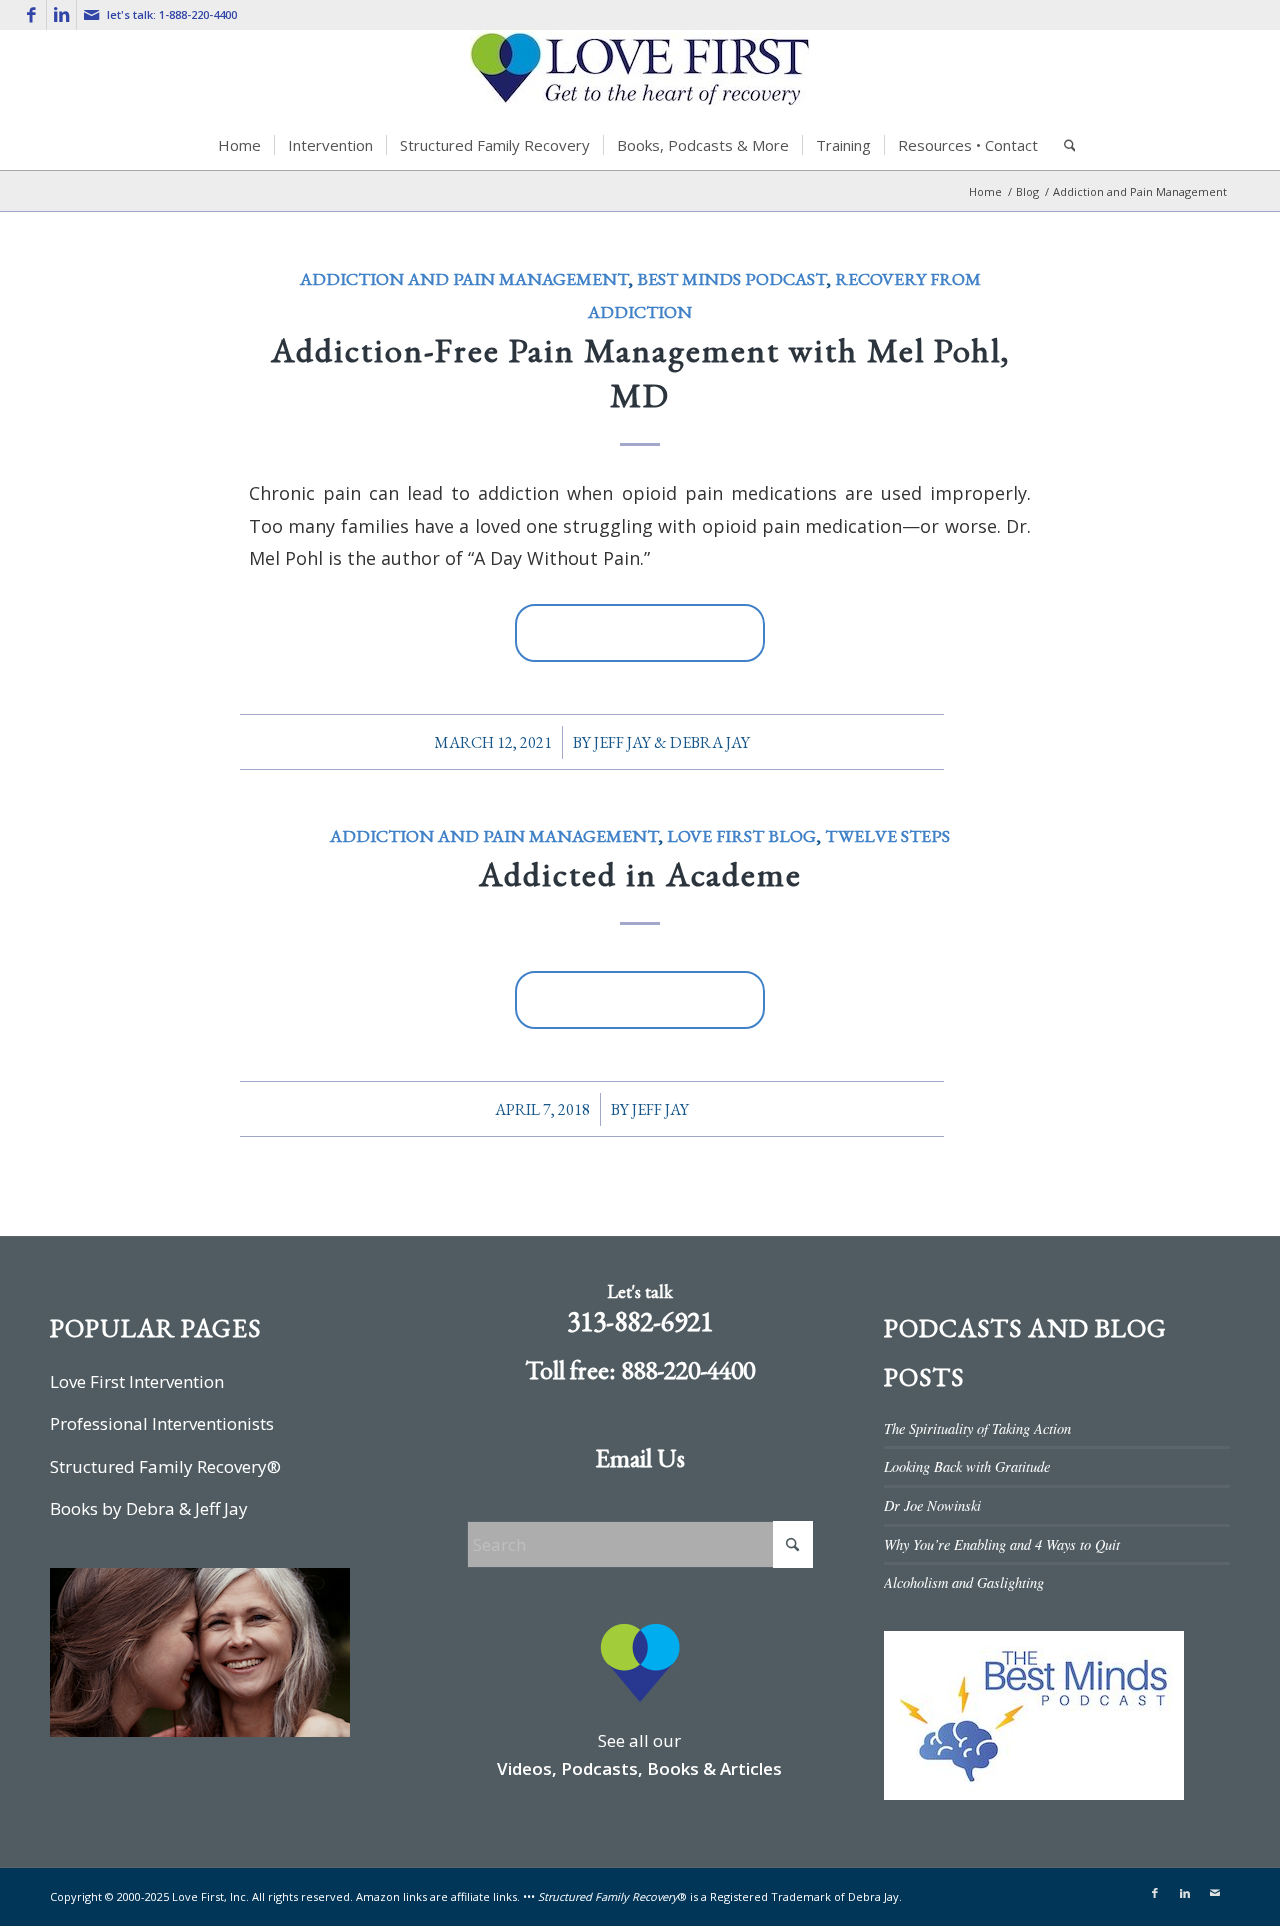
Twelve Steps (887, 835)
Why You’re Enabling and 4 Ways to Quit (1002, 1544)
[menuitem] (239, 145)
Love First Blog (741, 835)
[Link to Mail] (92, 15)
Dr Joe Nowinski (932, 1505)
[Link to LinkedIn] (61, 15)
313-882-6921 (640, 1321)
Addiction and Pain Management (464, 278)
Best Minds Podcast (731, 278)
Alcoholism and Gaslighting (964, 1582)
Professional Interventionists (162, 1423)
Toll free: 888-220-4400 (640, 1370)
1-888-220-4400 (198, 14)
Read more (640, 632)
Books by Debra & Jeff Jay (149, 1508)
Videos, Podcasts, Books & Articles (639, 1768)
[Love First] (640, 75)
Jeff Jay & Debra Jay (672, 742)
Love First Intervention (137, 1381)
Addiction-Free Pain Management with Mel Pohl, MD (640, 372)
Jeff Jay (660, 1109)
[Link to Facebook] (31, 15)
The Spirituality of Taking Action (977, 1428)
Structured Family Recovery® (165, 1466)
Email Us (640, 1458)
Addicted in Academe (640, 874)
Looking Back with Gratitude (967, 1466)
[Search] (1063, 145)
